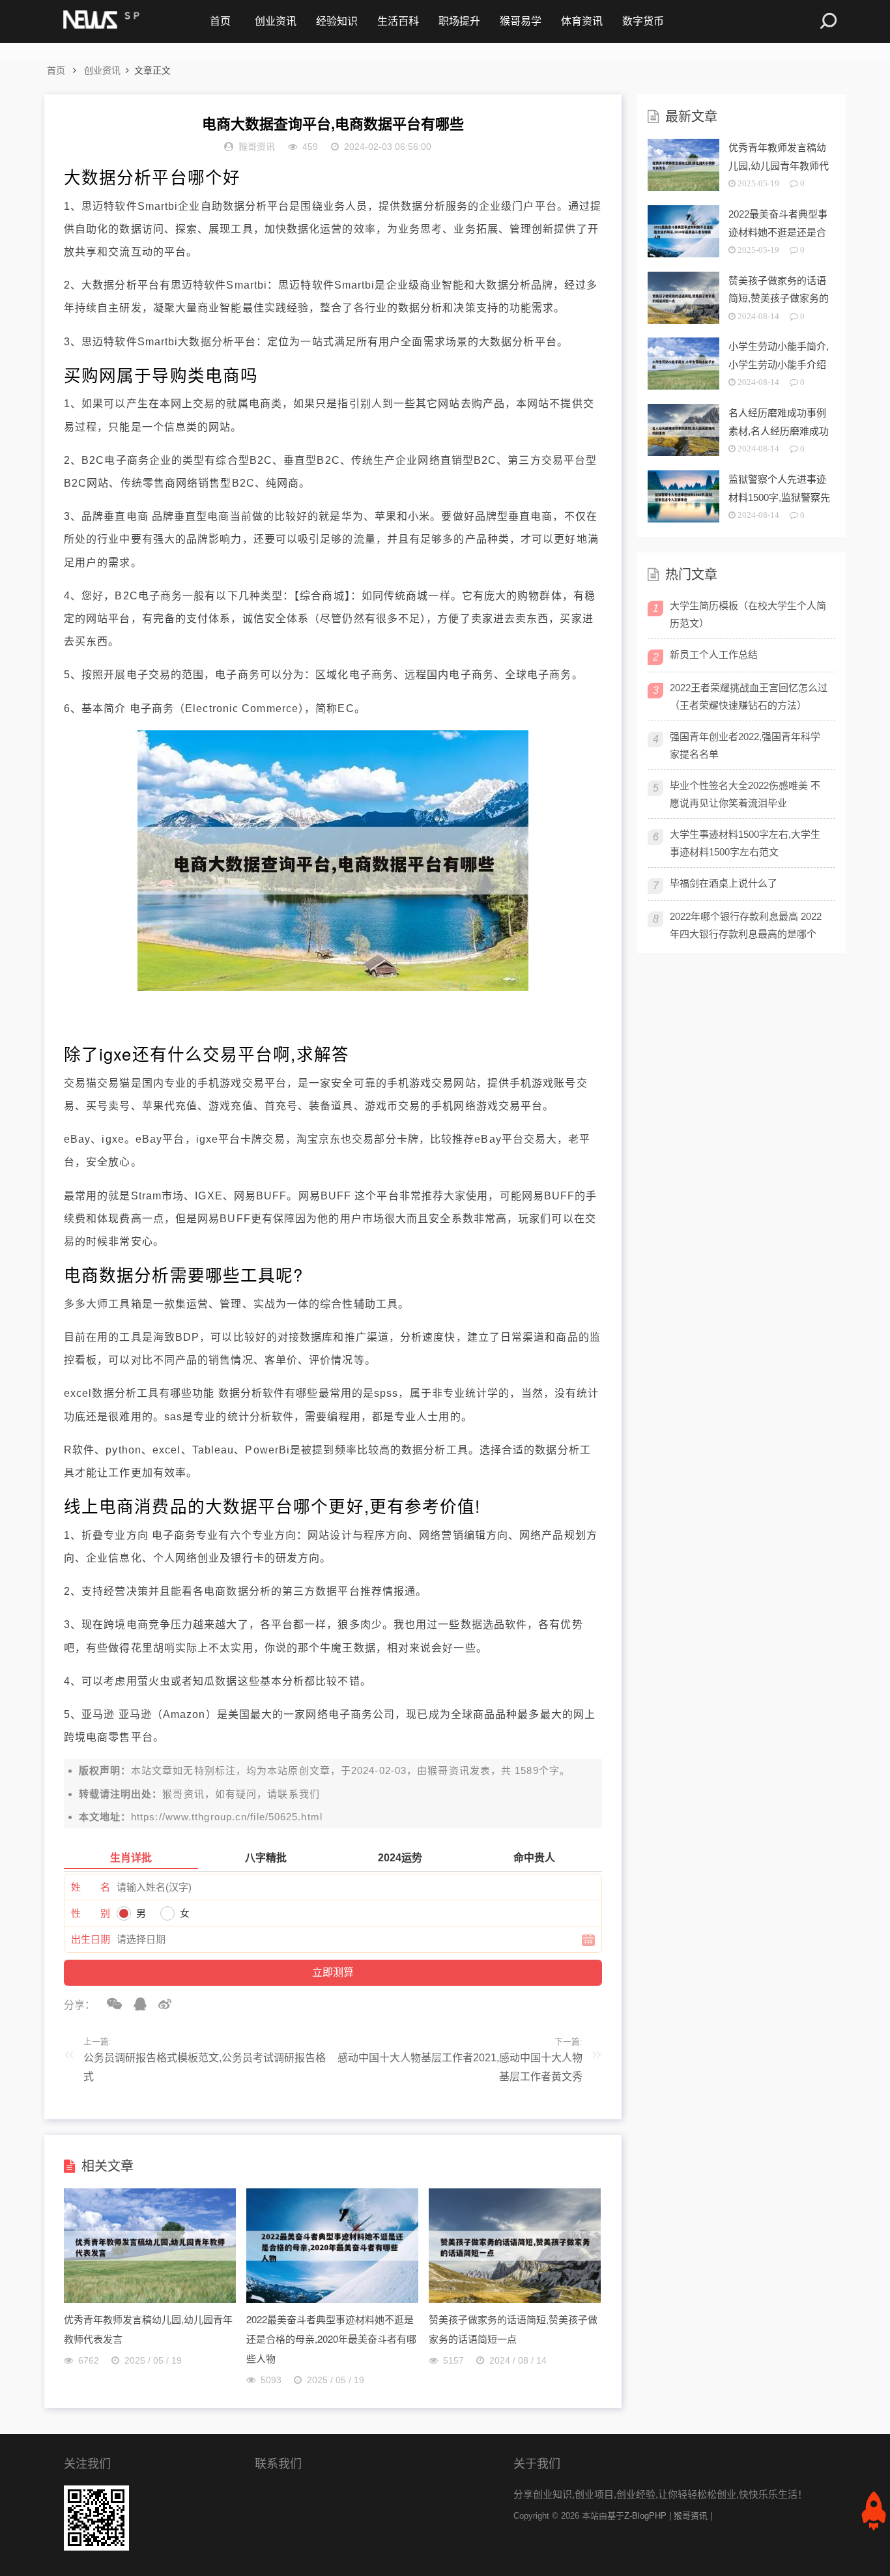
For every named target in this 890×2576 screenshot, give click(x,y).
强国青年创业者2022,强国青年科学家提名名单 (745, 745)
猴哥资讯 (448, 1770)
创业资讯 (276, 21)
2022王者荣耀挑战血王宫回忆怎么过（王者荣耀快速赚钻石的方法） (749, 696)
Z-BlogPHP (645, 2516)
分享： (79, 2005)
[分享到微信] (110, 2004)
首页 (220, 21)
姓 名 (91, 1887)
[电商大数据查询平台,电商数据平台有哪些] (333, 987)
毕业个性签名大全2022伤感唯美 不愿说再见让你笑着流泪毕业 (745, 794)
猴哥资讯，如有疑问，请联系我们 (241, 1794)
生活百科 (398, 21)
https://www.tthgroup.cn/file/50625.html (227, 1817)
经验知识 (337, 21)
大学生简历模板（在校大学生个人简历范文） (748, 614)
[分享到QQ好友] (136, 2004)
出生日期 (91, 1939)
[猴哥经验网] (100, 21)
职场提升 (459, 21)
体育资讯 (582, 21)
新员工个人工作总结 (714, 654)
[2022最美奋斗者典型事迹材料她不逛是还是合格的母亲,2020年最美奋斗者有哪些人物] (332, 2299)
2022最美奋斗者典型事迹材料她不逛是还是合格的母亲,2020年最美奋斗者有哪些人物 (331, 2339)
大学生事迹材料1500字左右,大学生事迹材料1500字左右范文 (745, 843)
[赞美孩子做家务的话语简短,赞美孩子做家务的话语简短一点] (515, 2299)
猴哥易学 (521, 21)
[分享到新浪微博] (160, 2004)
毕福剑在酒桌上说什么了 (724, 883)
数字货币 (643, 21)
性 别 (91, 1913)
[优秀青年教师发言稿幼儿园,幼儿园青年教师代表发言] (150, 2299)
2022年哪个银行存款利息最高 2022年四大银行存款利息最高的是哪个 (746, 925)
